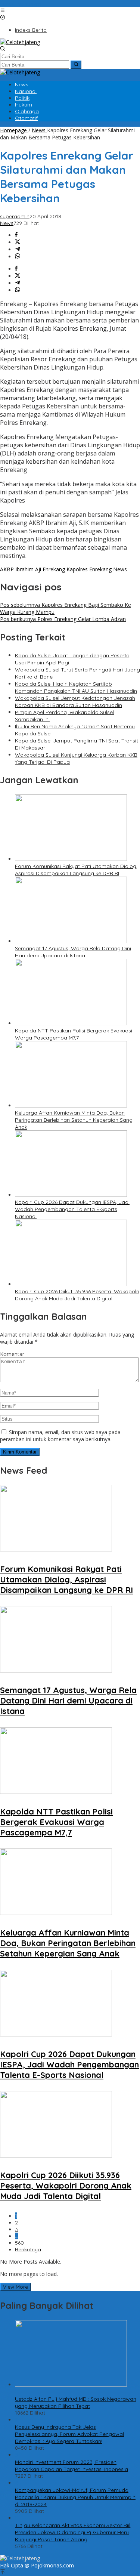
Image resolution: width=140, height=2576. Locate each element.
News (7, 223)
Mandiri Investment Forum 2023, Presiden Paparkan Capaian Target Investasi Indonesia (71, 2466)
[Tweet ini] (18, 242)
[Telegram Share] (18, 249)
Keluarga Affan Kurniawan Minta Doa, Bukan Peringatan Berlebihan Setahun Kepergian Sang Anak (74, 1120)
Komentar (12, 1354)
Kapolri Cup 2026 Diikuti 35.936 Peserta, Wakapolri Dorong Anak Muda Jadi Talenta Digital (77, 1295)
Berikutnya (28, 2249)
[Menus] (3, 11)
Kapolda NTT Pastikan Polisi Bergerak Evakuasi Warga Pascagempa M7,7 (74, 1034)
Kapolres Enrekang (89, 569)
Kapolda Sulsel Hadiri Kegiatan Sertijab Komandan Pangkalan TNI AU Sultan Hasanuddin (76, 687)
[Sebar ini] (16, 235)
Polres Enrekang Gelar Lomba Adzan (63, 619)
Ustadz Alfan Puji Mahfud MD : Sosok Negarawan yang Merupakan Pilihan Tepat (76, 2402)
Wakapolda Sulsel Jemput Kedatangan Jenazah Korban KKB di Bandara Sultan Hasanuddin (75, 702)
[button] (76, 65)
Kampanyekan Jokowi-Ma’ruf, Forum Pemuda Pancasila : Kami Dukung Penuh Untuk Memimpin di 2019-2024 (75, 2497)
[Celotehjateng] (20, 42)
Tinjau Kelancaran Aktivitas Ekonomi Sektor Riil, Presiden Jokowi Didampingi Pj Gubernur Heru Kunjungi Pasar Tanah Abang (73, 2532)
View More (15, 2287)
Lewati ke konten (21, 4)
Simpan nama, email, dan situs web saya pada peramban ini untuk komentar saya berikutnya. (60, 1436)
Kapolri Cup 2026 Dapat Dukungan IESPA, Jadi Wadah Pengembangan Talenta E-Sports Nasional (72, 1209)
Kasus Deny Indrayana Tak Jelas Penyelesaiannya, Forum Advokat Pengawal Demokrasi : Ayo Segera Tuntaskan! (69, 2434)
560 (19, 2243)
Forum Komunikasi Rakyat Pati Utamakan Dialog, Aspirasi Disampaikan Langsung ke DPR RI (76, 870)
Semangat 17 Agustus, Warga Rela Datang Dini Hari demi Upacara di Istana (73, 952)
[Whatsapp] (18, 257)
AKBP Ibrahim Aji (21, 569)
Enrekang (54, 569)
